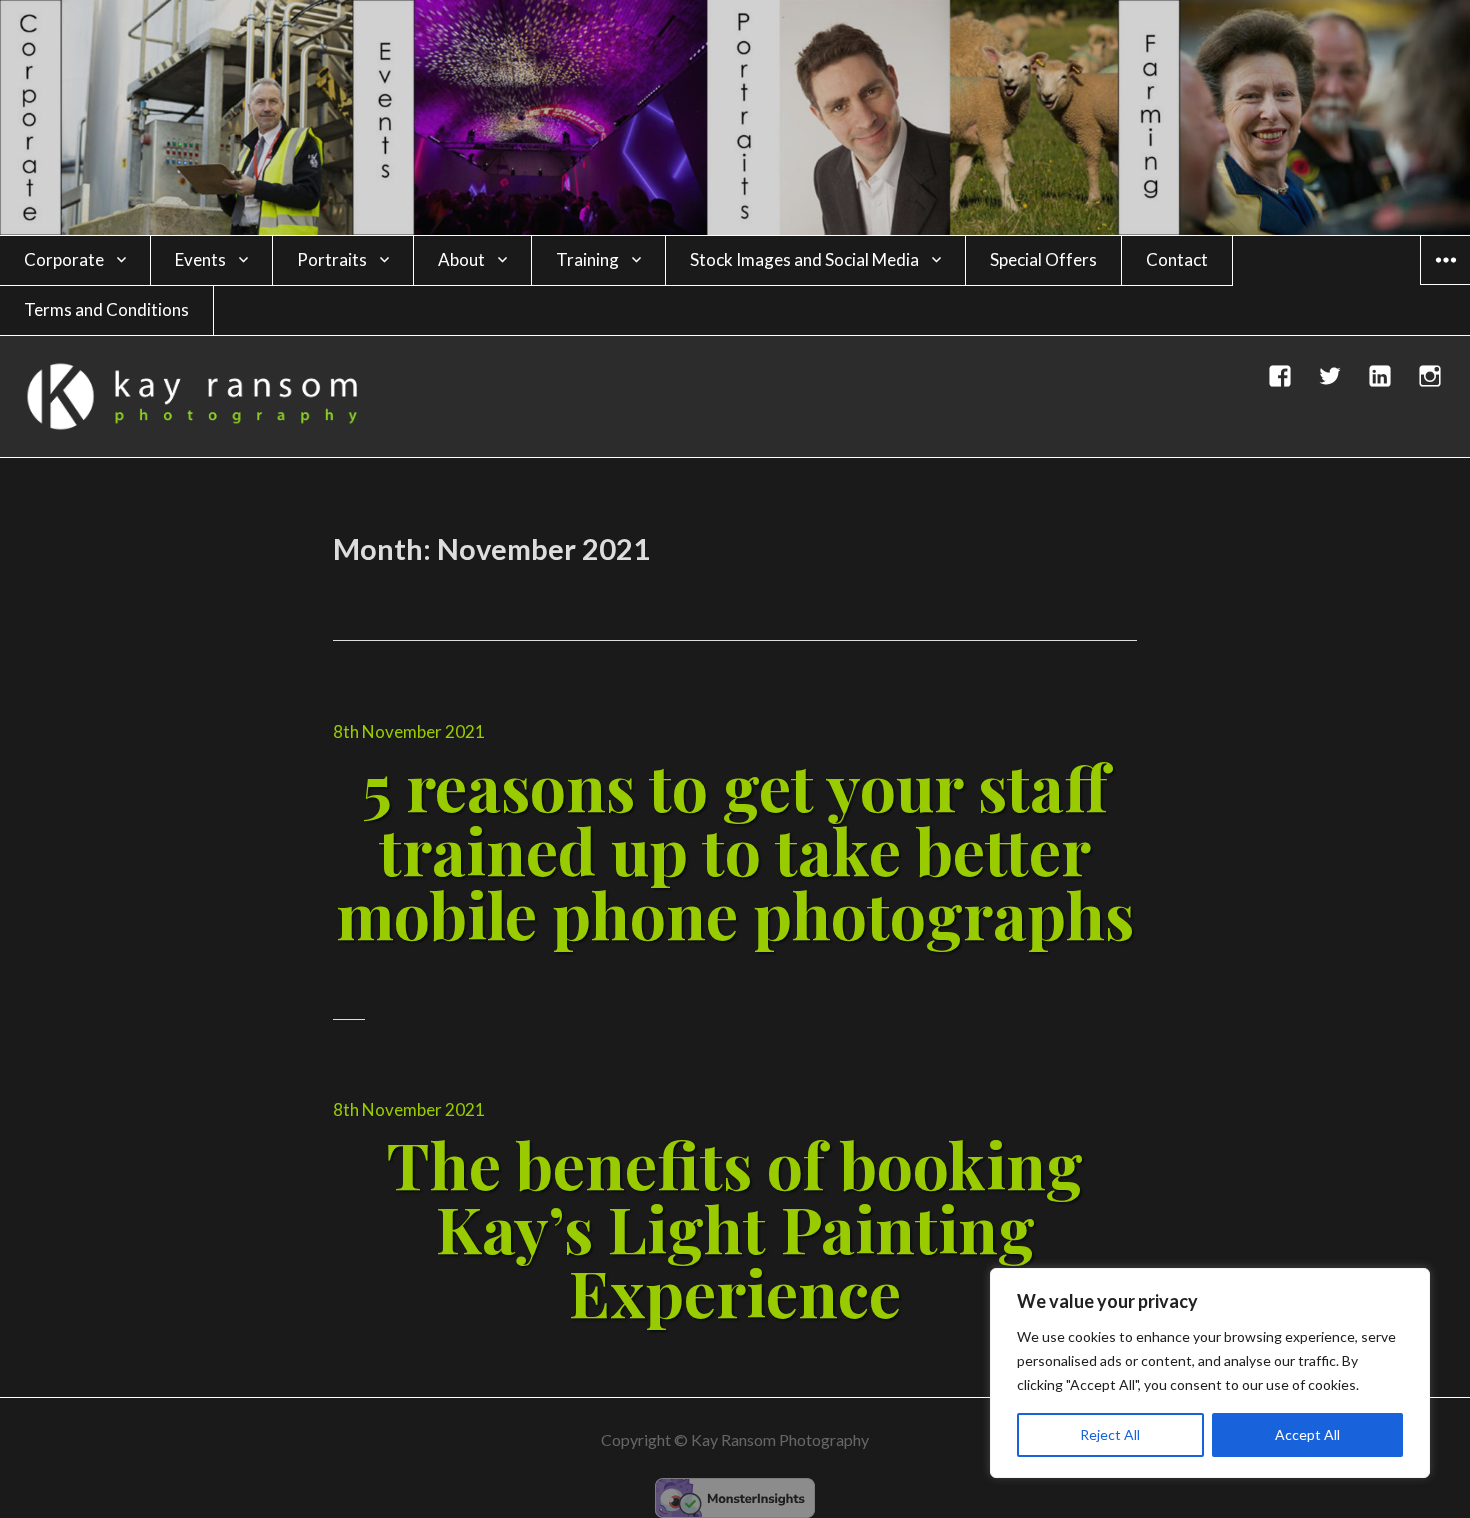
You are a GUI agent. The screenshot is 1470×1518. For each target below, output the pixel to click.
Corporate (64, 259)
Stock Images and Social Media (804, 259)
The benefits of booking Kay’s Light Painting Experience (735, 1227)
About (461, 259)
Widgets (1445, 284)
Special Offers (1043, 259)
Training (587, 259)
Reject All (1110, 1434)
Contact (1177, 259)
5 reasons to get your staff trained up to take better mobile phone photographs (735, 849)
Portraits (332, 259)
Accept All (1307, 1434)
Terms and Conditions (106, 309)
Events (200, 259)
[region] (1210, 1373)
